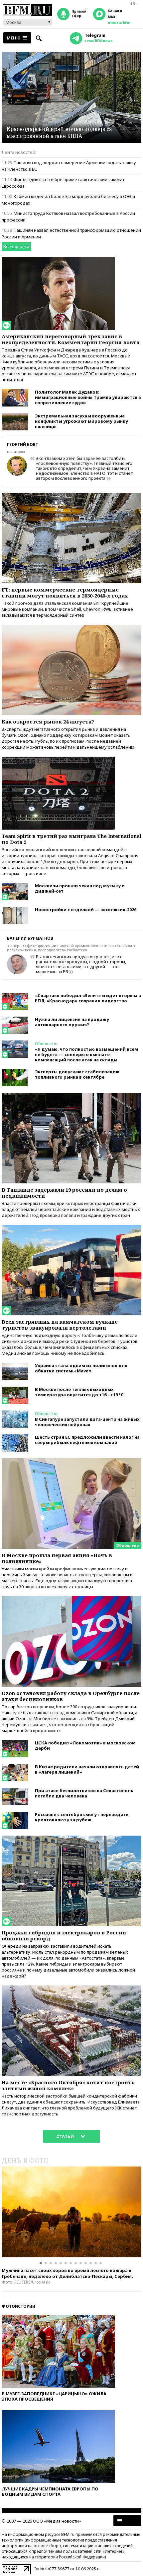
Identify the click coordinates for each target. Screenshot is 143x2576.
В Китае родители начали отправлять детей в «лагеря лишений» (87, 1769)
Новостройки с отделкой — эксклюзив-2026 (86, 910)
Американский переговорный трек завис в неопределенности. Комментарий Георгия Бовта (71, 339)
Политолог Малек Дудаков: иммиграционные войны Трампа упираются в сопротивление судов (88, 397)
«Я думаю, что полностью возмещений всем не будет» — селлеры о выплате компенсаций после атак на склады (86, 1054)
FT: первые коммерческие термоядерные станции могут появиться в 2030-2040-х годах (65, 593)
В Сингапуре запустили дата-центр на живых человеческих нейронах (87, 1422)
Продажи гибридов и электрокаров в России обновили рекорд (64, 1935)
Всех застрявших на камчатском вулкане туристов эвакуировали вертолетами (60, 1325)
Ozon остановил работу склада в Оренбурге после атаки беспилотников (71, 1696)
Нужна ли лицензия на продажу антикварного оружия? (72, 1022)
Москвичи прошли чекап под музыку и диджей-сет (80, 888)
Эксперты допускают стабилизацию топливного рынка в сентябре (77, 1074)
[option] (71, 2212)
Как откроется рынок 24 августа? (48, 722)
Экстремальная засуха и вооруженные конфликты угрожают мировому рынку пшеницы (81, 421)
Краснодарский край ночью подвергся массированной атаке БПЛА (59, 133)
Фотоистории (18, 2306)
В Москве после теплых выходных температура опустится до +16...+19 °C (79, 1392)
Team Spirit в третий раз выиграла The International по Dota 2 (71, 839)
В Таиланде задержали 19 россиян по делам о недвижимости (64, 1193)
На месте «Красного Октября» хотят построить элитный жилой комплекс (68, 2085)
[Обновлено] (71, 1461)
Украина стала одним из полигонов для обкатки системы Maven (81, 1368)
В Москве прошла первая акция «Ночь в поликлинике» (57, 1558)
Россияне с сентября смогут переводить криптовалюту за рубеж (82, 1817)
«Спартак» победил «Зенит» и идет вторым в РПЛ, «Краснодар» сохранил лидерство (88, 998)
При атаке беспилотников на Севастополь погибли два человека (84, 1793)
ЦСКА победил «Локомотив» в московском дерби (85, 1745)
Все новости (16, 246)
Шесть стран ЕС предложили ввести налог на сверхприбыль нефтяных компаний (87, 1440)
